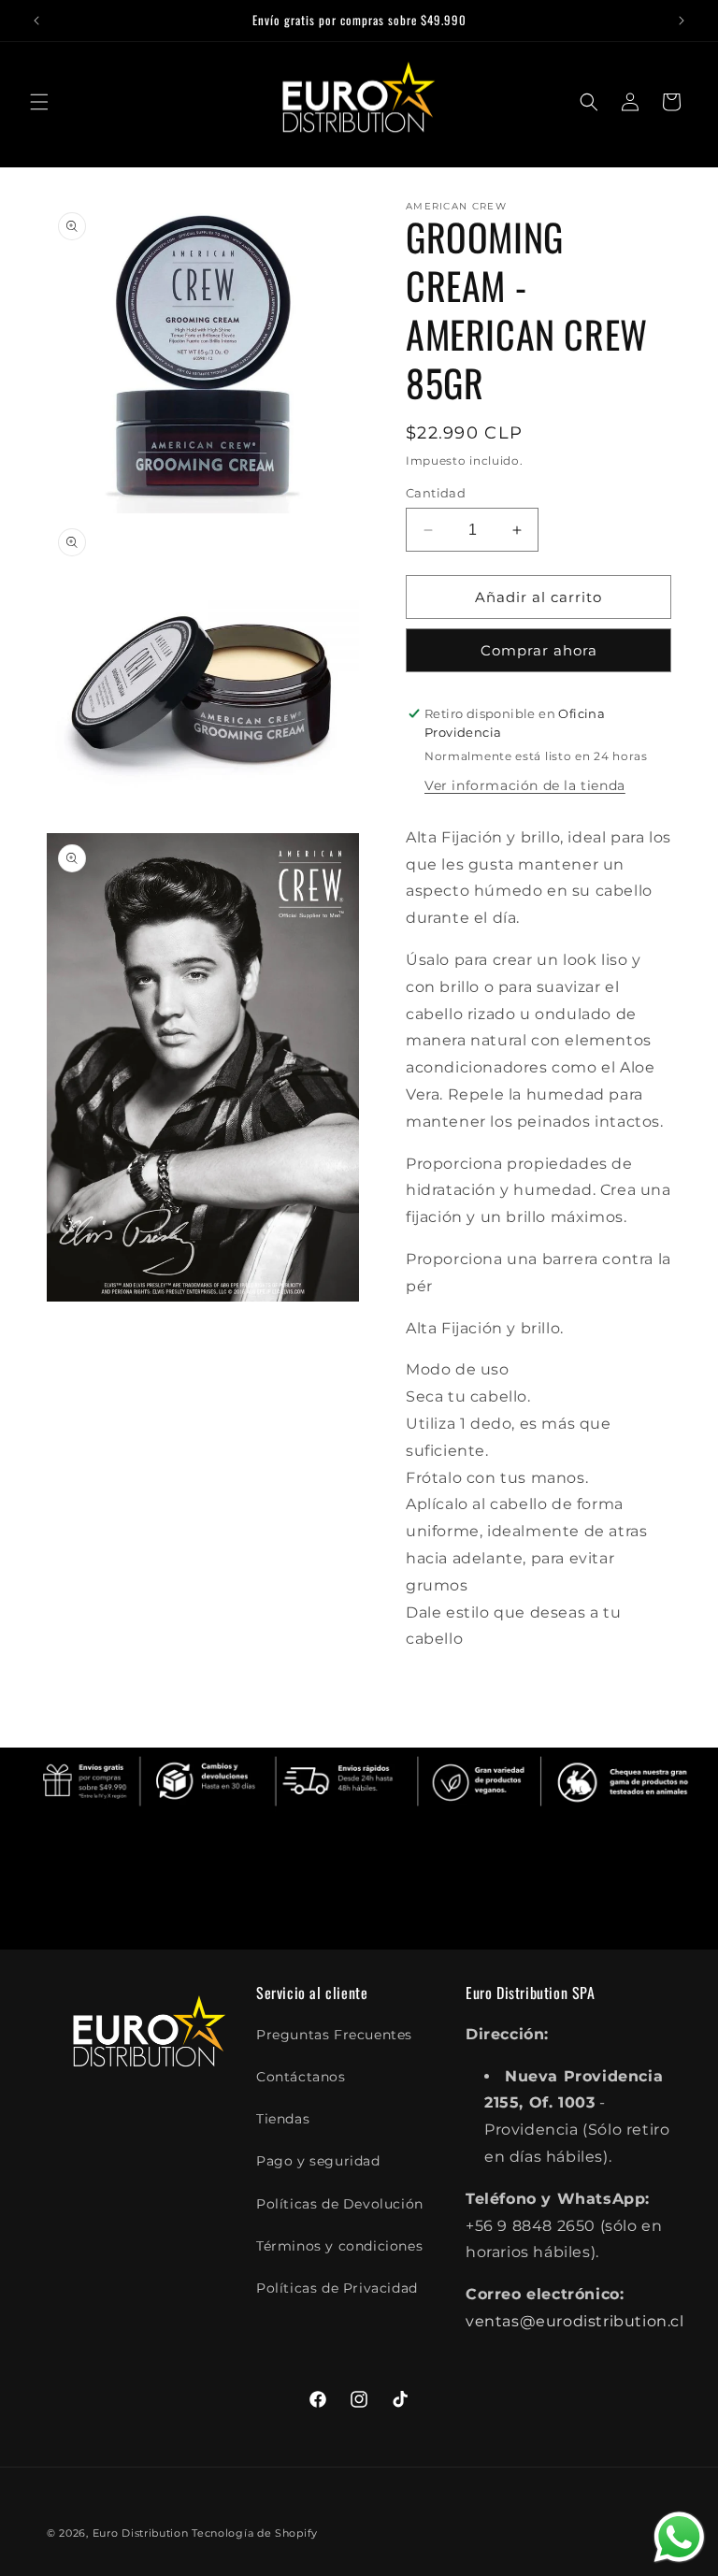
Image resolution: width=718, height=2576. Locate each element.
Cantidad (436, 493)
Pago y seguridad (318, 2161)
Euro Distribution (141, 2533)
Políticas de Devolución (340, 2204)
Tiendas (283, 2119)
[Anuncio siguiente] (682, 21)
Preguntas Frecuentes (334, 2035)
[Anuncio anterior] (36, 21)
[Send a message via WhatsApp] (679, 2537)
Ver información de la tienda (525, 785)
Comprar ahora (539, 650)
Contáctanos (301, 2077)
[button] (39, 102)
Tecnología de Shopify (255, 2533)
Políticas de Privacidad (337, 2288)
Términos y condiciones (339, 2246)
